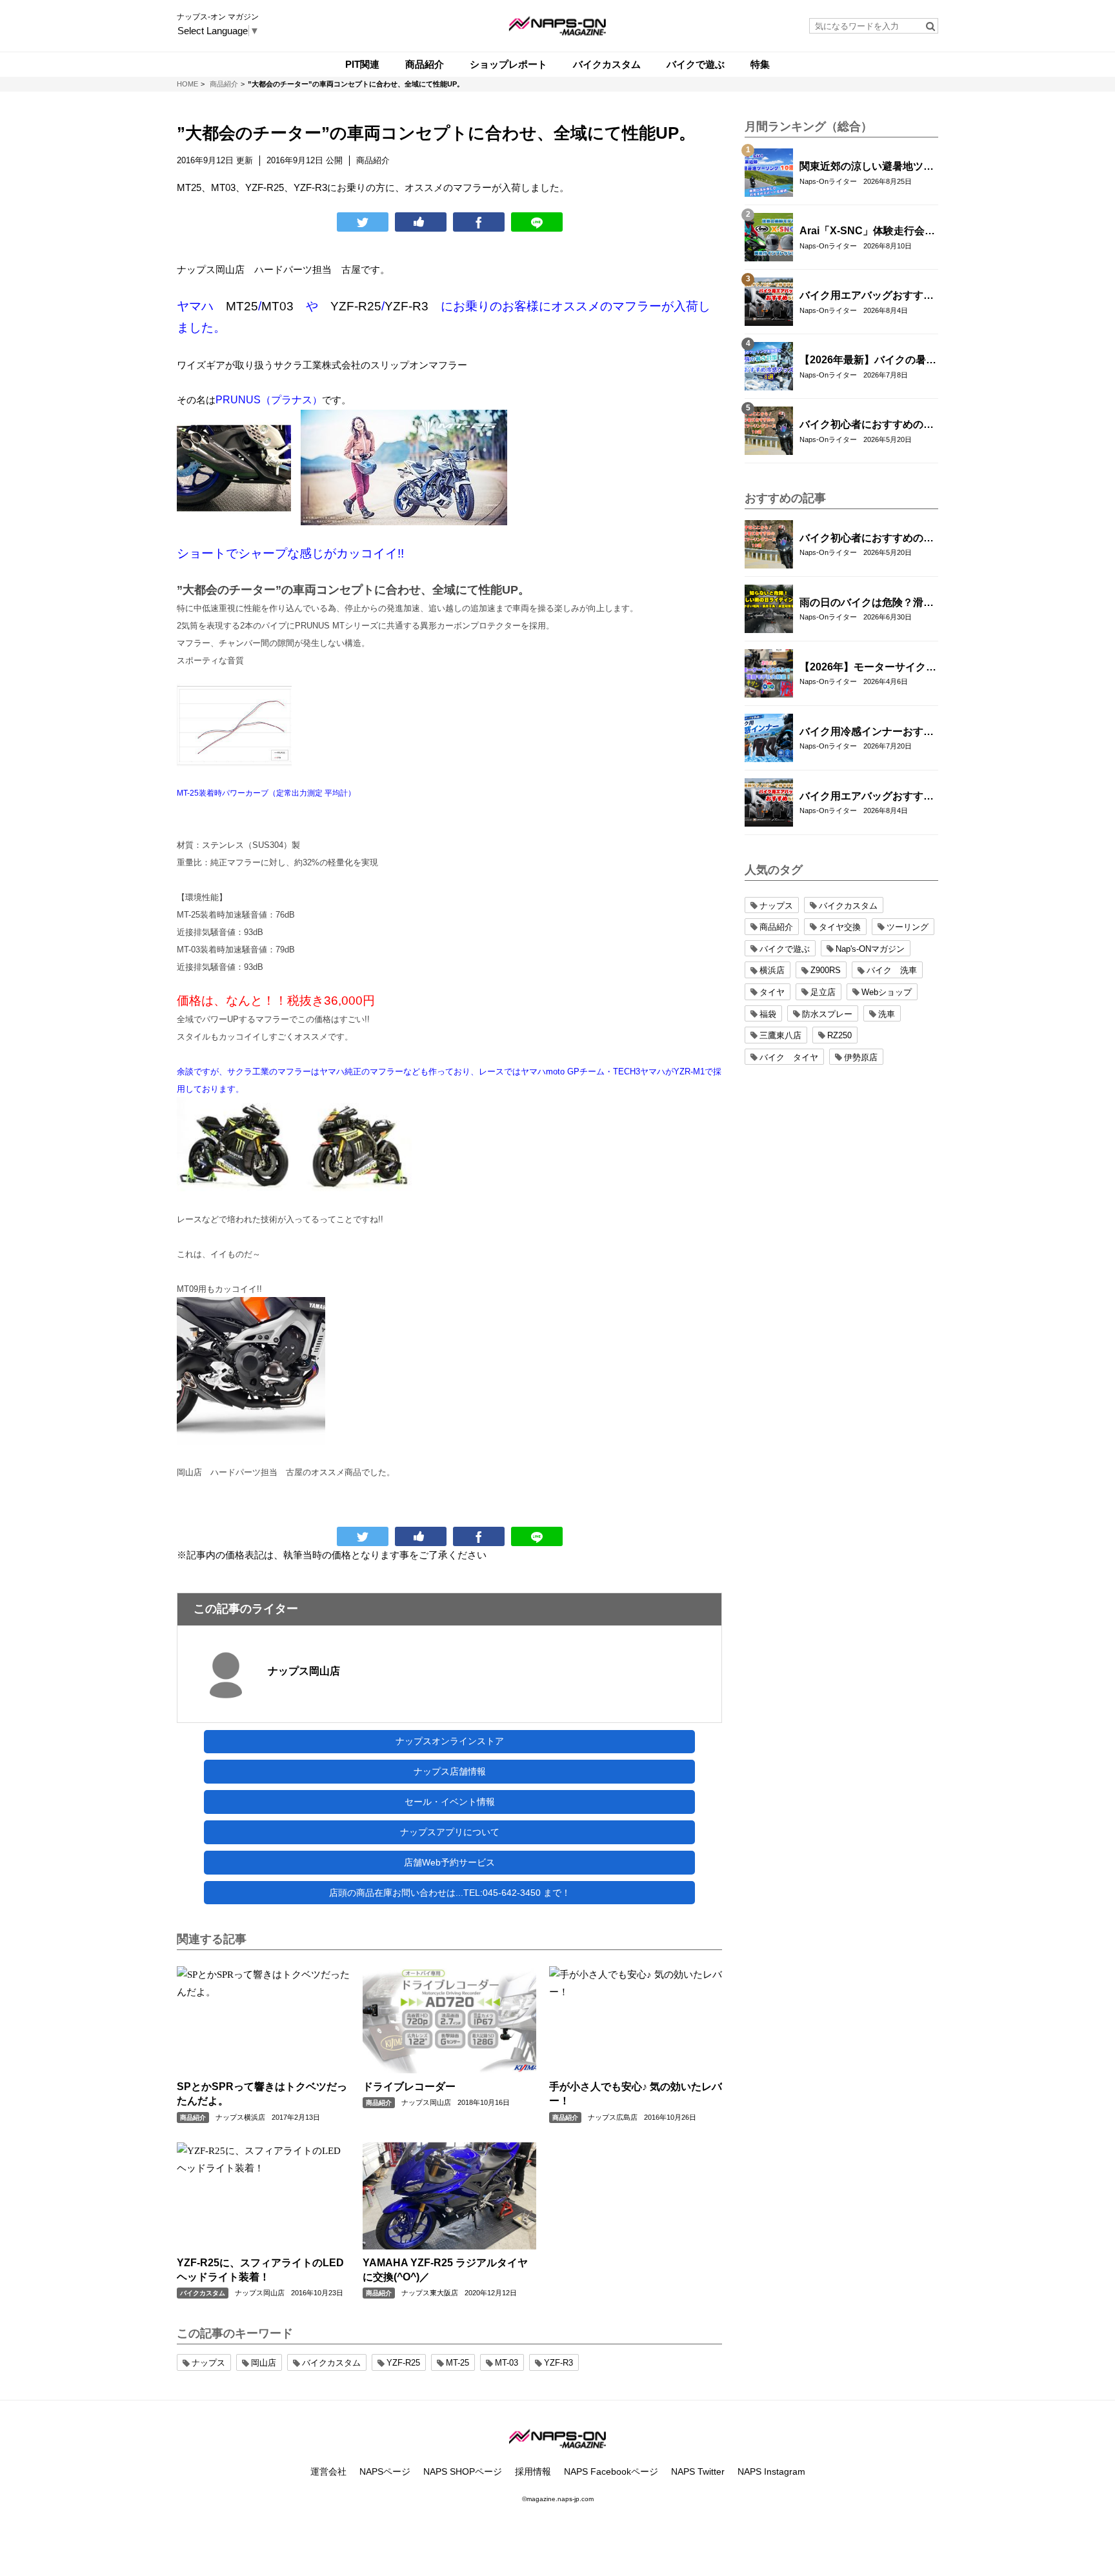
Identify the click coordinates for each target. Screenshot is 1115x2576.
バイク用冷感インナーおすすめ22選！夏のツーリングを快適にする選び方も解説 (867, 732)
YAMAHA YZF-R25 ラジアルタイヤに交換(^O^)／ (445, 2270)
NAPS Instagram (771, 2471)
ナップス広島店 (613, 2117)
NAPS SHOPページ (463, 2471)
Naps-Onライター (828, 181)
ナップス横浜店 (240, 2117)
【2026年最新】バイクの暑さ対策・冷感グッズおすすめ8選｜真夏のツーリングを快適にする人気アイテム (868, 361)
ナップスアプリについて (450, 1832)
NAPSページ (385, 2471)
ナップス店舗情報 (450, 1771)
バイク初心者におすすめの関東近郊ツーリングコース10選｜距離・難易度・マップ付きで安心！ (867, 425)
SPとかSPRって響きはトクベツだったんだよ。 (262, 2094)
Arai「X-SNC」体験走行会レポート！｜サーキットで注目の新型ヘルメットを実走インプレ (867, 232)
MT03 (277, 306)
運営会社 (328, 2471)
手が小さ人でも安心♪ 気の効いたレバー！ (636, 2094)
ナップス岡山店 (211, 269)
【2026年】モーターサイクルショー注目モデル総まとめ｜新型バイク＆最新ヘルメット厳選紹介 (868, 668)
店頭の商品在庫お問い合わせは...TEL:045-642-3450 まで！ (450, 1893)
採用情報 (533, 2471)
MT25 (242, 306)
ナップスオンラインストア (450, 1741)
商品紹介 (193, 2118)
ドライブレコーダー (409, 2087)
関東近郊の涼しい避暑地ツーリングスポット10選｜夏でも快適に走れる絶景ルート (867, 167)
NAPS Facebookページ (611, 2471)
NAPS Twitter (698, 2471)
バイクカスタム (203, 2293)
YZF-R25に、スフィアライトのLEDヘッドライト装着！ (260, 2270)
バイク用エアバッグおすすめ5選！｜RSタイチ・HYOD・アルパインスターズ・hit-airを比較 (867, 296)
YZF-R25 (356, 306)
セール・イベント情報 (450, 1802)
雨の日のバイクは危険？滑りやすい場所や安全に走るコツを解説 (867, 603)
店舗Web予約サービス (449, 1862)
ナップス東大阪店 (430, 2293)
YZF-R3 (407, 306)
